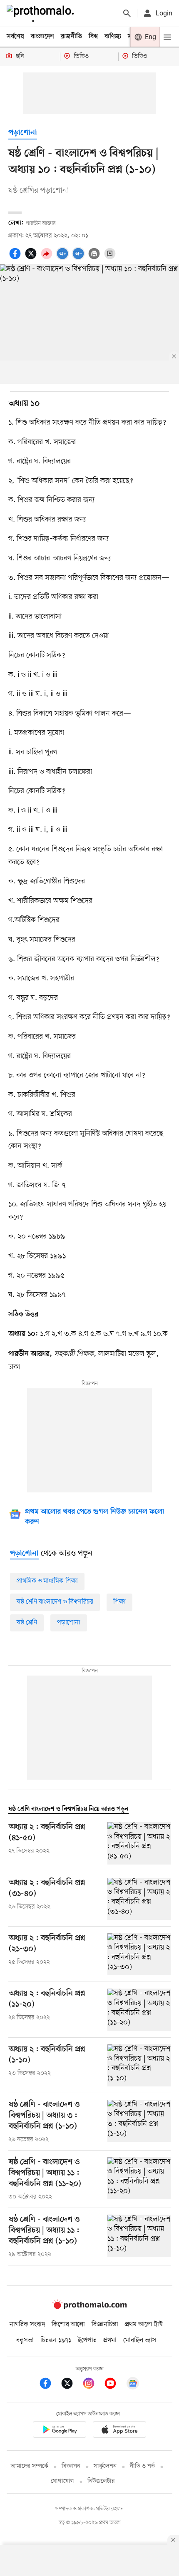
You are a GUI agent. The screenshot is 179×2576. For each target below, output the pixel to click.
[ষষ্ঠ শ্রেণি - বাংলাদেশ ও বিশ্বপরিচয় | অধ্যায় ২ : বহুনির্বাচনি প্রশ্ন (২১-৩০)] (139, 1954)
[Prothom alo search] (127, 13)
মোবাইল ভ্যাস (140, 2340)
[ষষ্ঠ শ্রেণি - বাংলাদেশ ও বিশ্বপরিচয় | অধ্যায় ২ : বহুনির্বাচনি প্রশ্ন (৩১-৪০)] (139, 1899)
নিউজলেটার (101, 2481)
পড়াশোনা (23, 133)
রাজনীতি (71, 37)
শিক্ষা (119, 1602)
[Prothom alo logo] (89, 2307)
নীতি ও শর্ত (142, 2466)
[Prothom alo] (42, 13)
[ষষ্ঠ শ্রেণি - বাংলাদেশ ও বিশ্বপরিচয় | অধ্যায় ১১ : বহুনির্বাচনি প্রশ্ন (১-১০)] (139, 2237)
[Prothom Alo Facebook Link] (50, 2385)
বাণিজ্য (113, 37)
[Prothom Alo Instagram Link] (93, 2385)
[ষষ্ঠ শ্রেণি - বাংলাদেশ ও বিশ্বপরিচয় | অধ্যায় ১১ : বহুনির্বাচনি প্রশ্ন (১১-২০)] (139, 2179)
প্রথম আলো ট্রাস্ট (144, 2325)
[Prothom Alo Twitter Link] (71, 2385)
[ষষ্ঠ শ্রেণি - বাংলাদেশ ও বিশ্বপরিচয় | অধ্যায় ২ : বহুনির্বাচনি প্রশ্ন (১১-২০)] (139, 2010)
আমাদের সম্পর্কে (30, 2466)
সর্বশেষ (15, 37)
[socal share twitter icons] (32, 258)
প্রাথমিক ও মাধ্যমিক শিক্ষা (47, 1581)
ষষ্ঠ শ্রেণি (27, 1623)
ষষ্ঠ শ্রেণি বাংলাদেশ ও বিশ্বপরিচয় (55, 1602)
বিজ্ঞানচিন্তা (105, 2325)
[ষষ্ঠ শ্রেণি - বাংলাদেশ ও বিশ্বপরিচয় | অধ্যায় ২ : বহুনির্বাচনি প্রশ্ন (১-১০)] (139, 2065)
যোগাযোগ (62, 2481)
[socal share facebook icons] (16, 258)
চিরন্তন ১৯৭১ (56, 2340)
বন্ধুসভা (25, 2340)
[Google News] (133, 2385)
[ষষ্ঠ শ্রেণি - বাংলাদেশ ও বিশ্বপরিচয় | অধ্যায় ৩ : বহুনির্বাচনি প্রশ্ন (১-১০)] (139, 2122)
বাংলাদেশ (42, 37)
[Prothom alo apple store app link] (119, 2431)
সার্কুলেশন (105, 2466)
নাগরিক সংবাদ (27, 2325)
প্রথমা (110, 2340)
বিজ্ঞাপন (71, 2466)
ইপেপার (87, 2340)
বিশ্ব (93, 37)
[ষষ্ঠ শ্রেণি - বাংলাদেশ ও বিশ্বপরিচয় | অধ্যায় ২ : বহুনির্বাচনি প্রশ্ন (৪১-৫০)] (139, 1843)
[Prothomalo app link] (60, 2431)
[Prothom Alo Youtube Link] (114, 2385)
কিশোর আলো (68, 2325)
